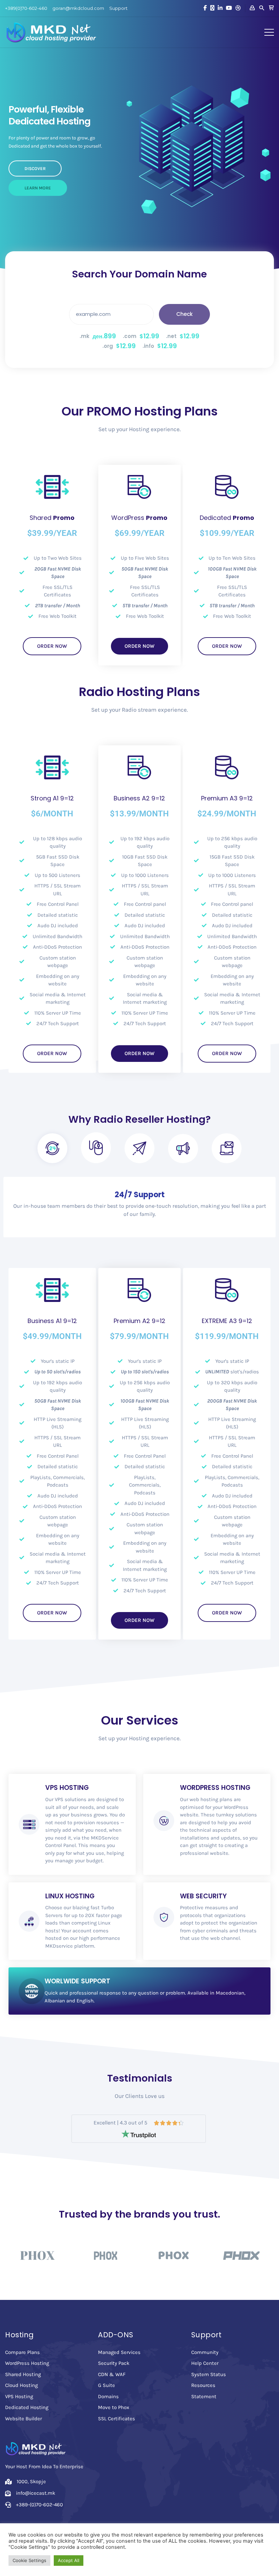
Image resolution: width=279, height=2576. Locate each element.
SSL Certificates (117, 2419)
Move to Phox (114, 2407)
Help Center (205, 2363)
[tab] (52, 1148)
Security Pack (114, 2363)
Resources (203, 2385)
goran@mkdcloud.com (78, 8)
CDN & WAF (112, 2374)
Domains (108, 2396)
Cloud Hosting (21, 2385)
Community (205, 2352)
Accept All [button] (69, 2560)
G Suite (106, 2385)
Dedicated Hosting (27, 2407)
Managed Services (119, 2352)
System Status (209, 2374)
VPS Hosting (19, 2396)
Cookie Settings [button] (29, 2560)
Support (118, 8)
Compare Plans (22, 2352)
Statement (204, 2396)
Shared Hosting (23, 2374)
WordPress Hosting (27, 2363)
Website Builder (23, 2419)
